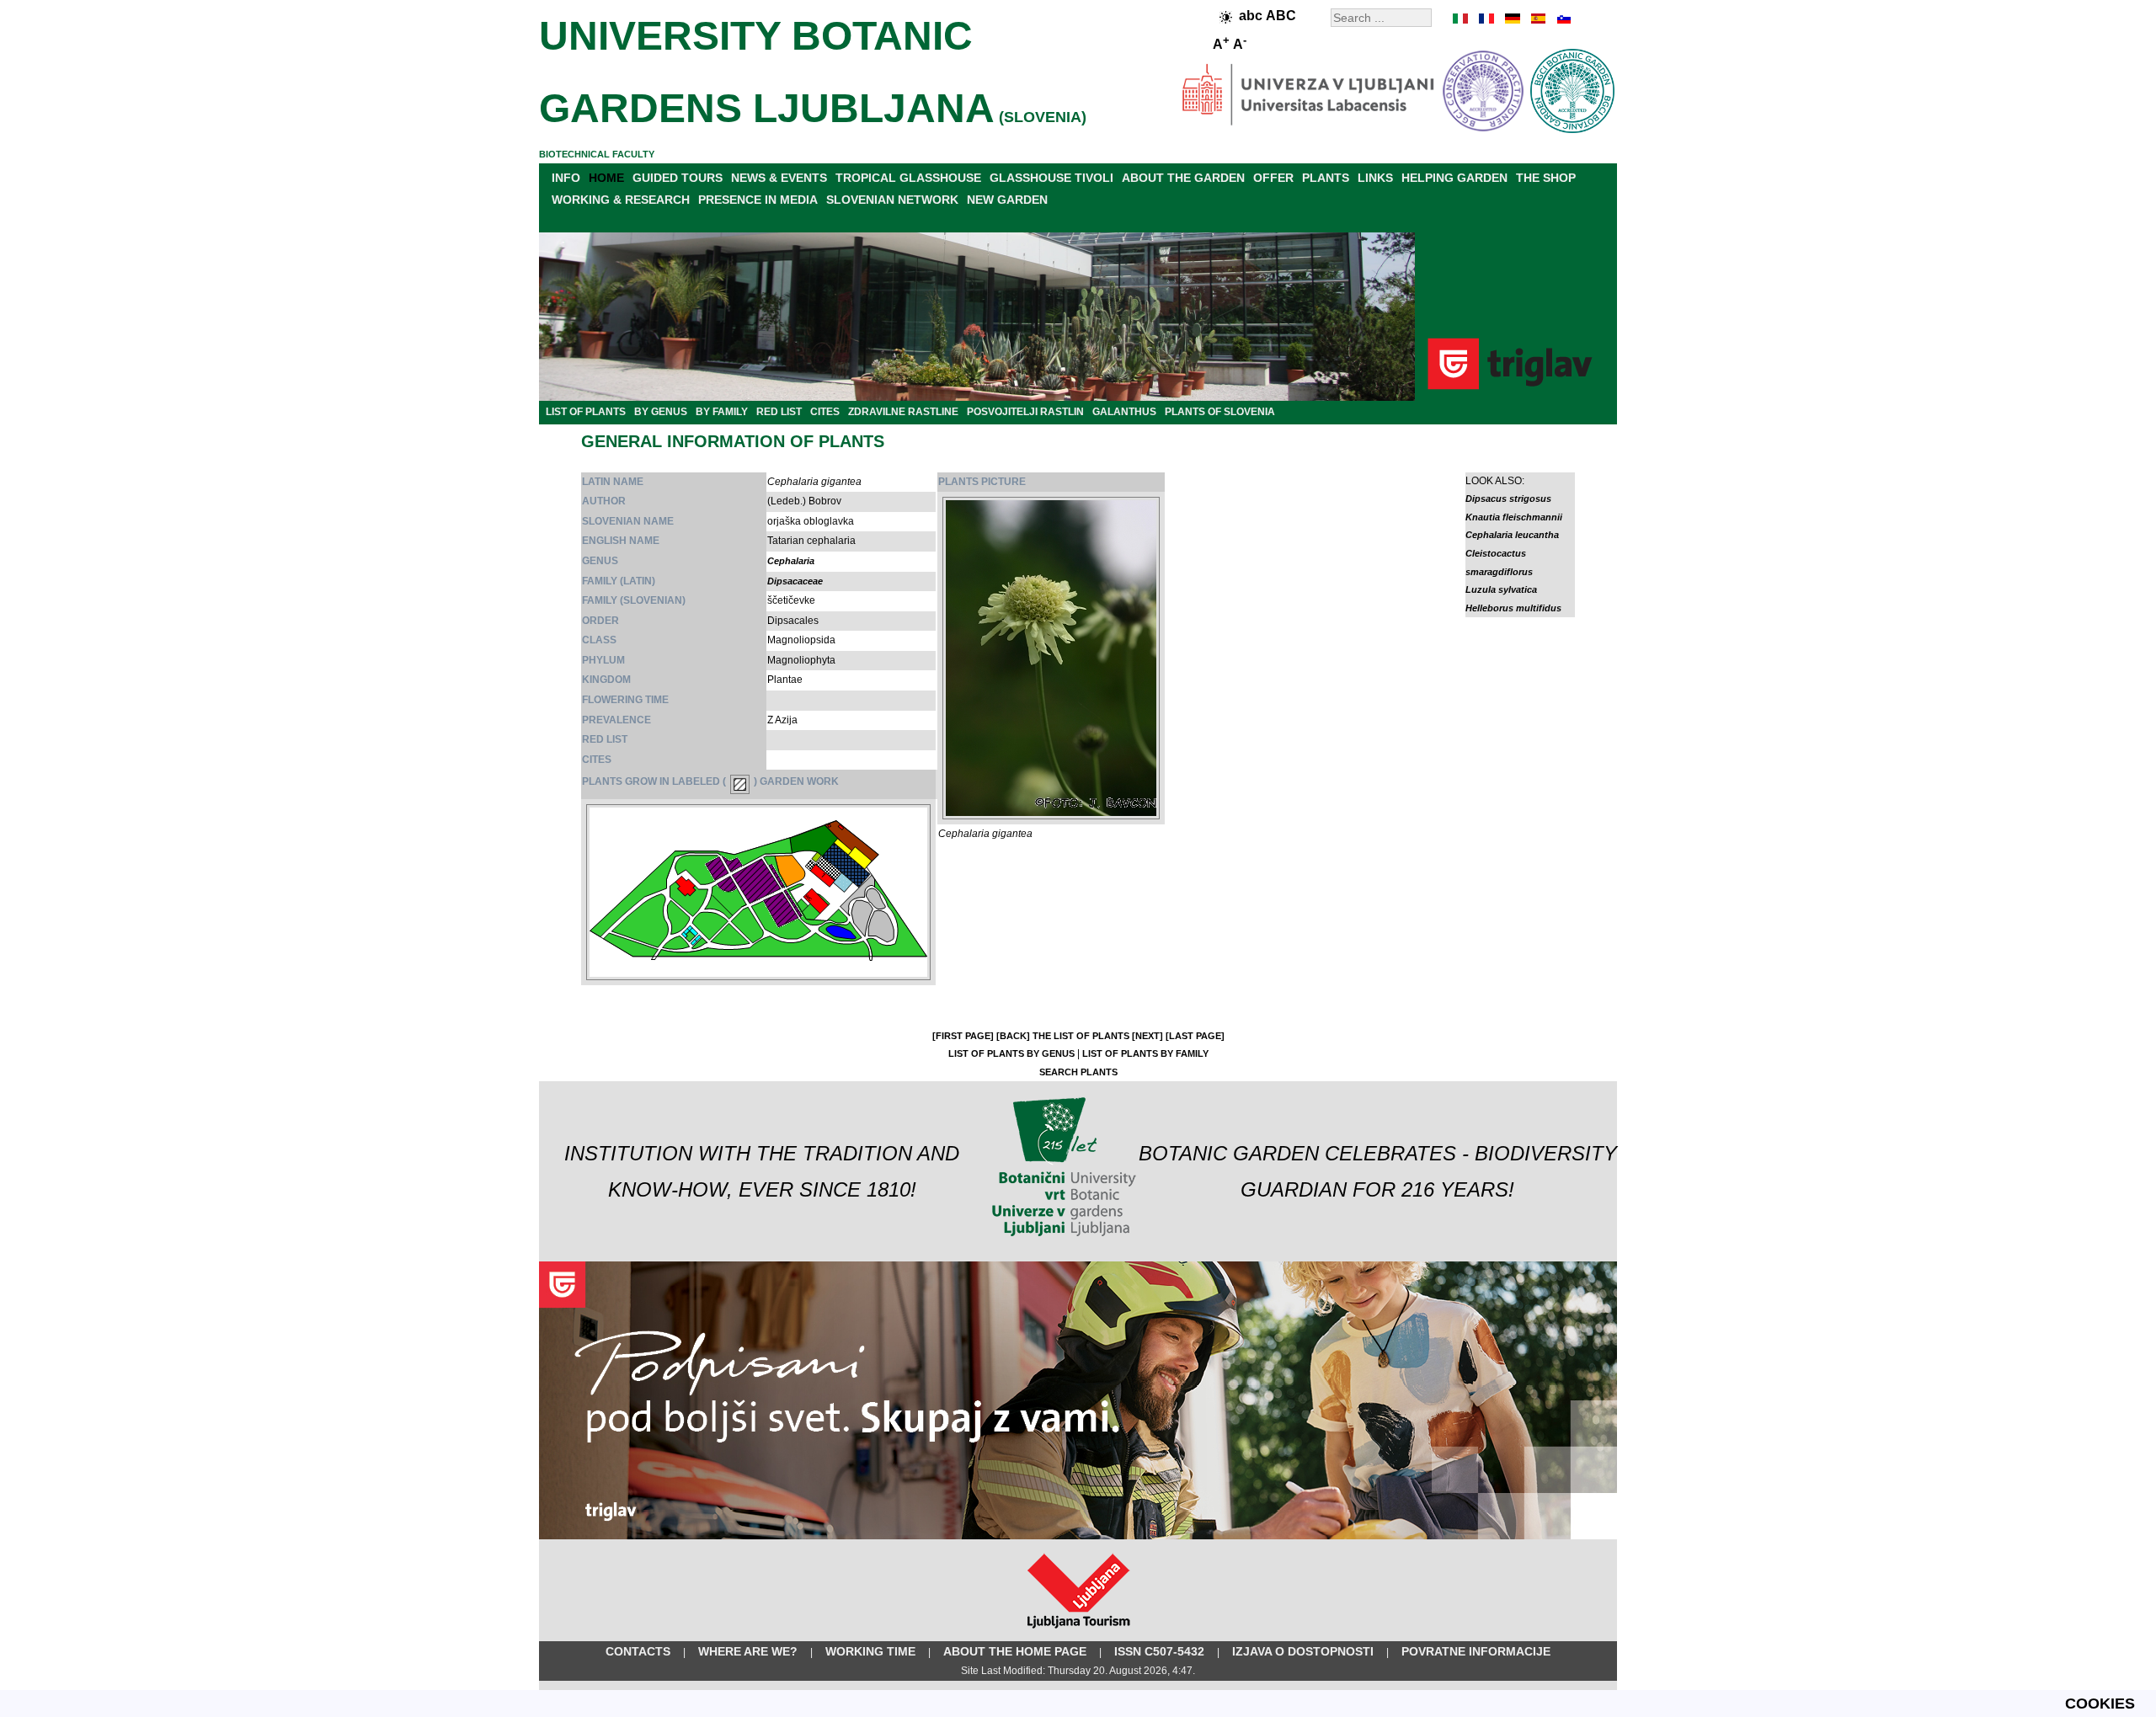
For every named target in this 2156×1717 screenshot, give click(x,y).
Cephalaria (791, 561)
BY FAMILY (722, 412)
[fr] (1486, 19)
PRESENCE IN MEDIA (758, 200)
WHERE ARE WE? (748, 1651)
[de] (1512, 19)
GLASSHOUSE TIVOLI (1051, 178)
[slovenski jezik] (1562, 19)
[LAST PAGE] (1195, 1036)
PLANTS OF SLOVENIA (1220, 412)
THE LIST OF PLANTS (1081, 1036)
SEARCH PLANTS (1078, 1072)
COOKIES (2100, 1704)
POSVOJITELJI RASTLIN (1025, 412)
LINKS (1375, 178)
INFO (566, 178)
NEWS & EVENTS (779, 178)
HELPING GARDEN (1454, 178)
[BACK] (1013, 1036)
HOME (606, 178)
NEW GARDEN (1007, 200)
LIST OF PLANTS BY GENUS (1011, 1053)
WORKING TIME (870, 1651)
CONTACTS (638, 1651)
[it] (1461, 19)
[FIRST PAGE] (963, 1036)
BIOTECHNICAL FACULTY (597, 154)
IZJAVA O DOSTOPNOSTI (1303, 1651)
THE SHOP (1546, 178)
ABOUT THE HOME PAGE (1015, 1651)
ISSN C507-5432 (1159, 1651)
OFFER (1273, 178)
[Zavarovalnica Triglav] (1078, 1536)
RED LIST (779, 412)
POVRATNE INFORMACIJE (1476, 1651)
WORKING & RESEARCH (621, 200)
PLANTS (1326, 178)
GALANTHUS (1124, 412)
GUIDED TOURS (678, 178)
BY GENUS (661, 412)
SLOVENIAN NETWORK (892, 200)
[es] (1537, 19)
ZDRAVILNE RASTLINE (903, 412)
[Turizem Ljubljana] (1078, 1632)
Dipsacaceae (795, 581)
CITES (825, 412)
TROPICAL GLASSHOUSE (908, 178)
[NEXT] (1147, 1036)
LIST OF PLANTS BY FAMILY (1145, 1053)
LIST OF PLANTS (586, 412)
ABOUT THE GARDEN (1183, 178)
